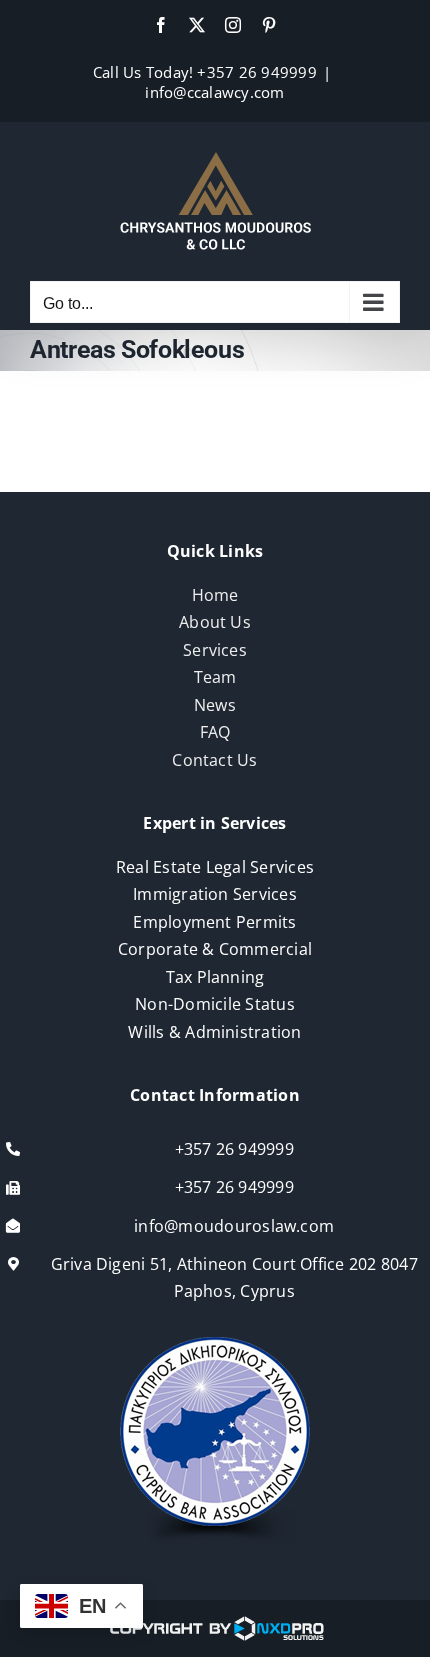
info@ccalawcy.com (214, 92)
